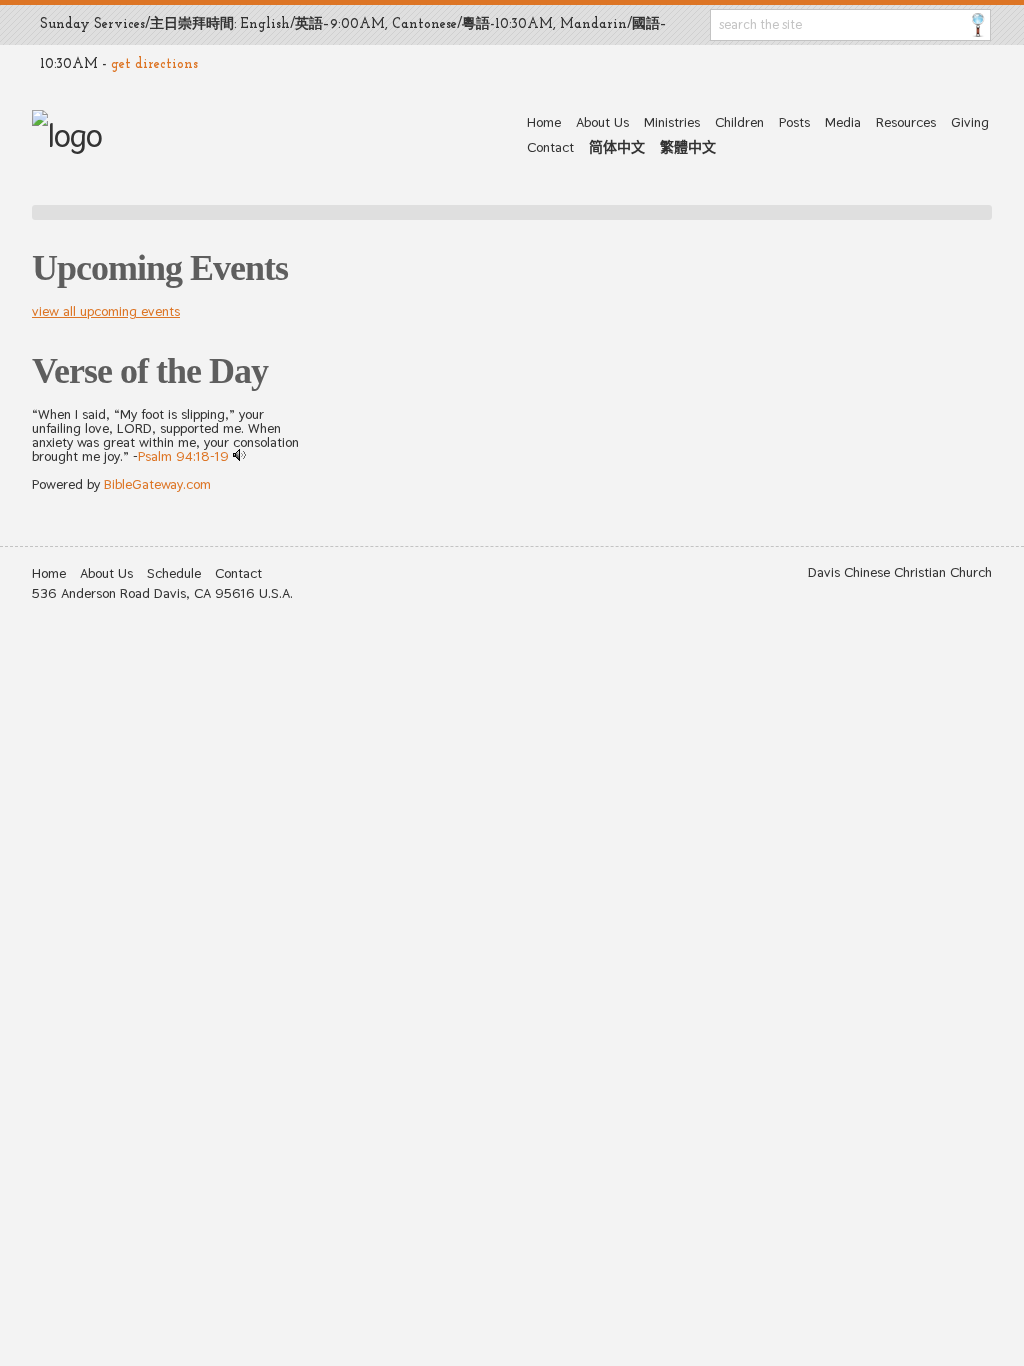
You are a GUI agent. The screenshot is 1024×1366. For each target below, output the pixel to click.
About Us (602, 122)
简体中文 (617, 147)
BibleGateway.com (157, 484)
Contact (550, 147)
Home (544, 122)
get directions (154, 64)
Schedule (174, 573)
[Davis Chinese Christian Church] (67, 135)
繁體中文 (688, 147)
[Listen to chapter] (239, 456)
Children (739, 122)
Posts (794, 122)
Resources (906, 122)
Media (843, 122)
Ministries (672, 122)
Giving (970, 122)
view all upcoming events (106, 311)
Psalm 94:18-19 (183, 456)
